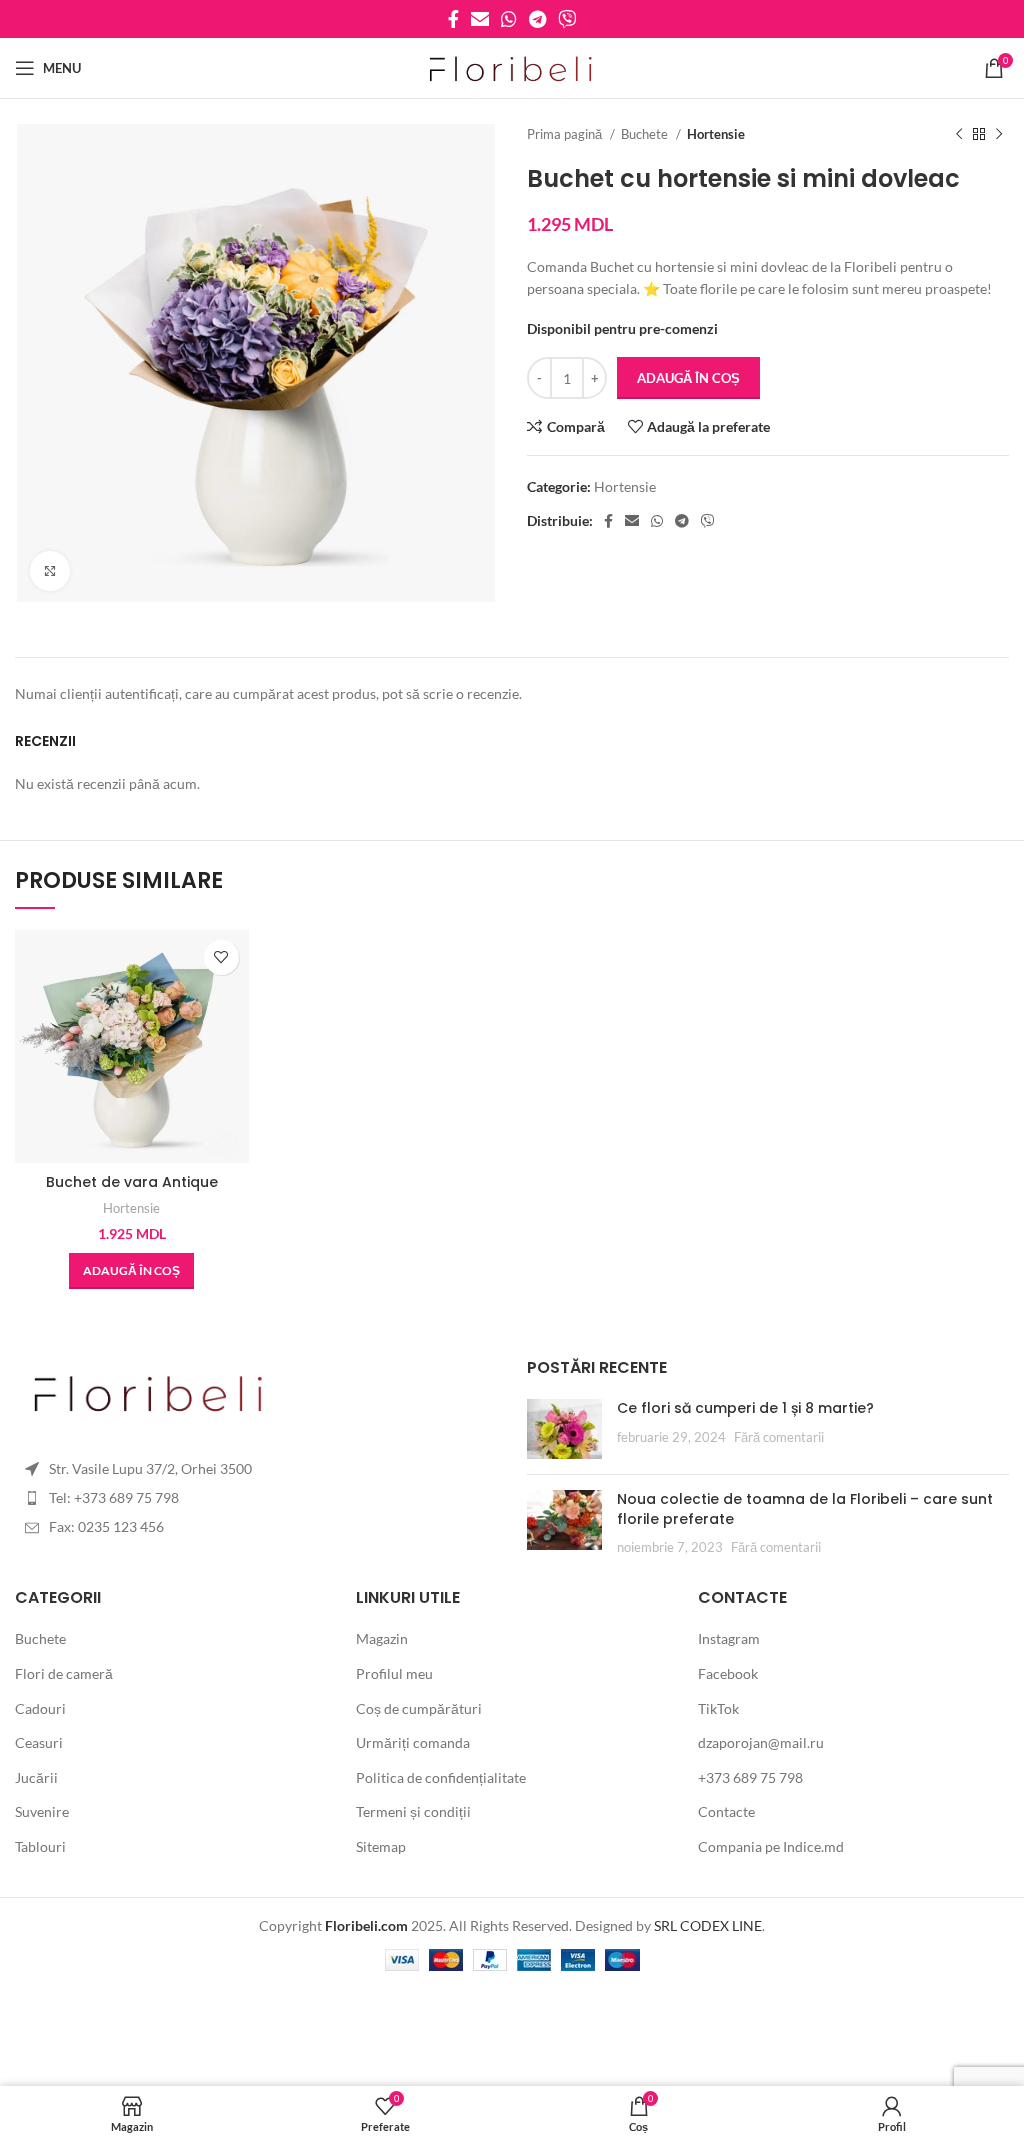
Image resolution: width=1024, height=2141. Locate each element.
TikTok (718, 1708)
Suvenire (42, 1811)
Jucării (36, 1777)
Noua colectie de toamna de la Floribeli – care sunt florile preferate (805, 1509)
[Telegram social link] (537, 19)
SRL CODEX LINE (708, 1925)
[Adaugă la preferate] (221, 957)
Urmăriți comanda (413, 1742)
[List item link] (256, 1469)
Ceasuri (39, 1742)
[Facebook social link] (453, 19)
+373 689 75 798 (750, 1777)
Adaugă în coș (688, 378)
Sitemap (381, 1846)
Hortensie (716, 134)
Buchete (646, 134)
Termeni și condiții (413, 1811)
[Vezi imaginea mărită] (50, 571)
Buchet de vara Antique (132, 1182)
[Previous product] (959, 135)
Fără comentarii (779, 1437)
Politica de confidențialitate (441, 1777)
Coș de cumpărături (419, 1708)
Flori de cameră (64, 1673)
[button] (131, 1271)
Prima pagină (566, 134)
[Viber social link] (567, 19)
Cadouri (40, 1708)
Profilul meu (394, 1673)
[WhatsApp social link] (509, 19)
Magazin (382, 1638)
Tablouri (40, 1846)
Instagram (729, 1638)
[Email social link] (480, 19)
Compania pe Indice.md (771, 1846)
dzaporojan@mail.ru (761, 1742)
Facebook (728, 1673)
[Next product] (999, 135)
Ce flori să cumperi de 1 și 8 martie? (745, 1408)
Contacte (726, 1811)
